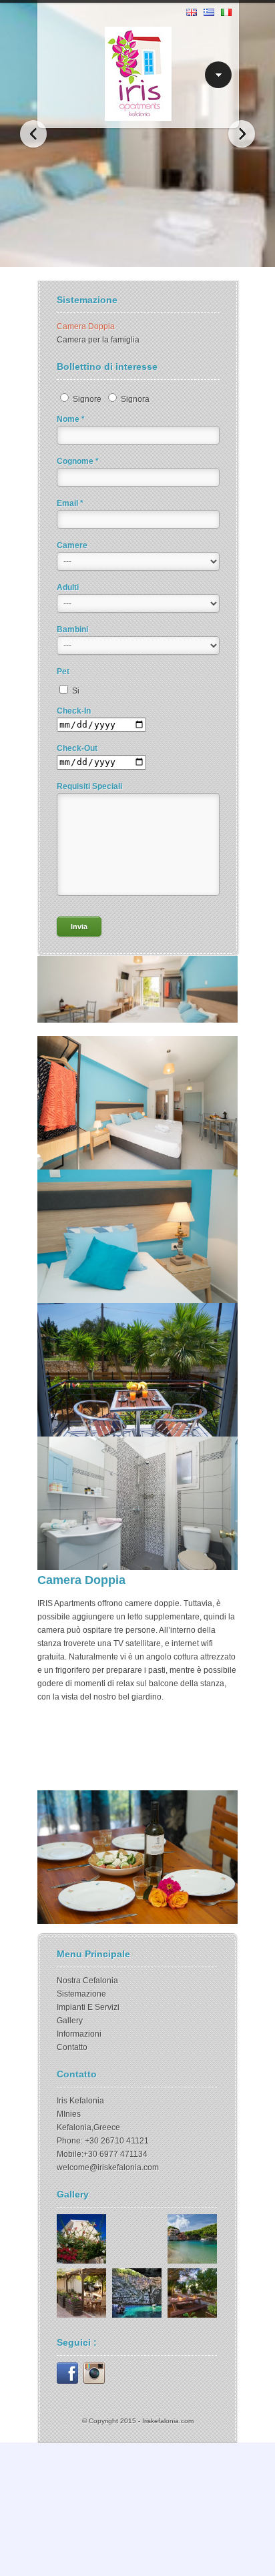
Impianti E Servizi (88, 2007)
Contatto (72, 2047)
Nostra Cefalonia (87, 1981)
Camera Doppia (86, 326)
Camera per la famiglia (98, 340)
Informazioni (79, 2034)
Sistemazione (81, 1994)
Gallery (70, 2021)
